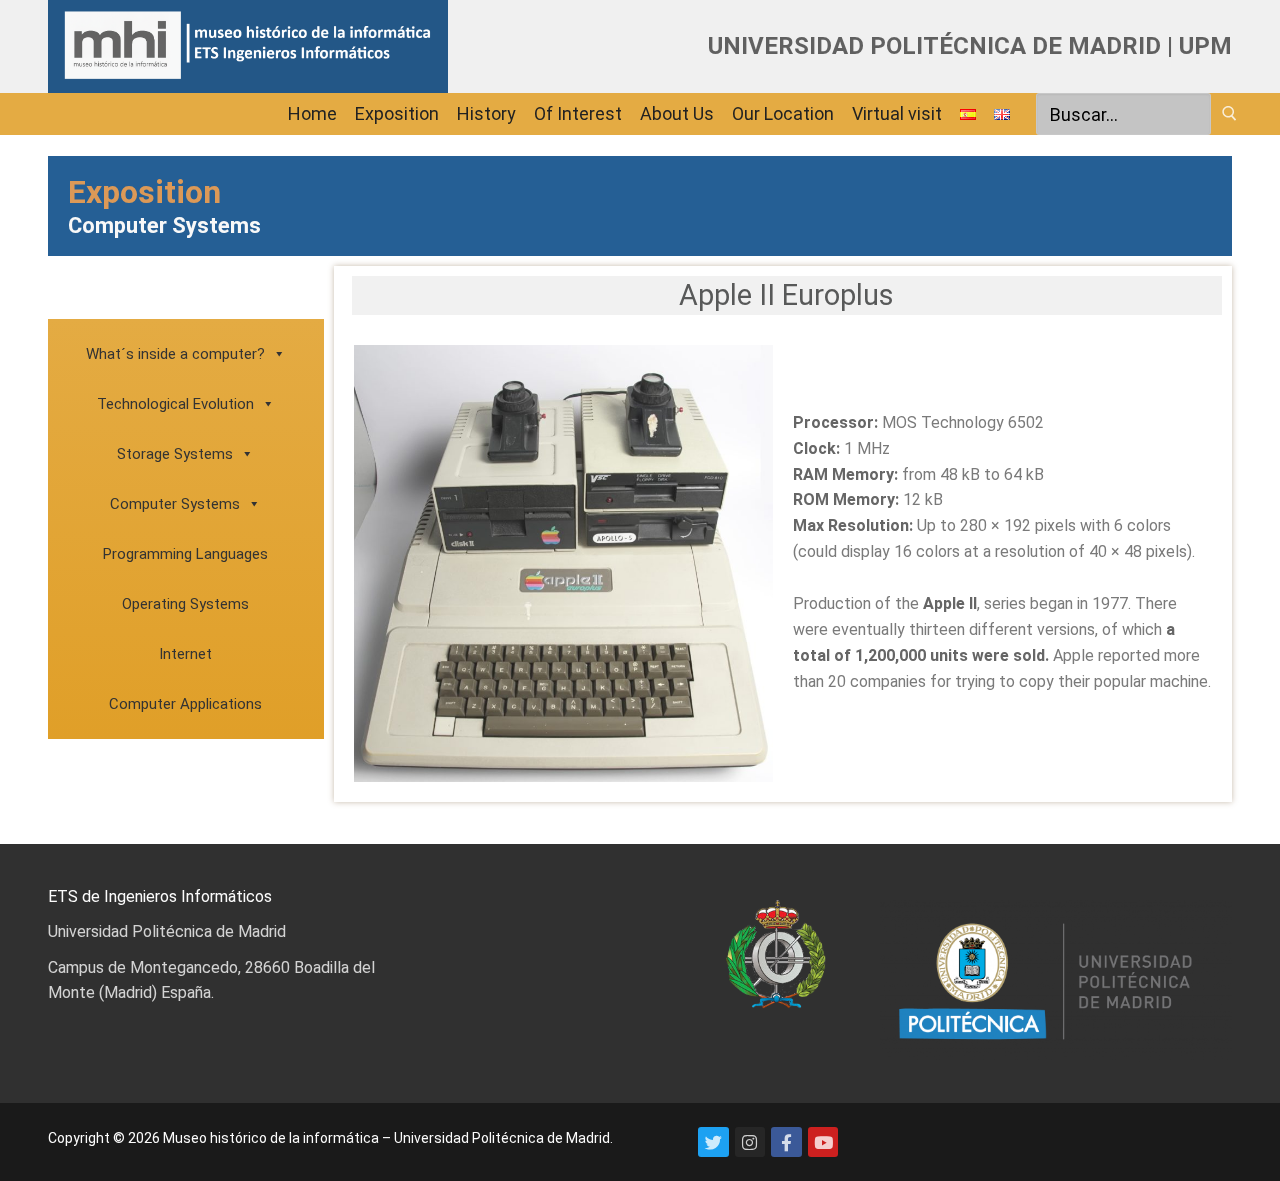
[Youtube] (823, 1142)
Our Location (783, 113)
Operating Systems (185, 604)
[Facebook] (786, 1142)
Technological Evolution (175, 404)
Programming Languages (185, 554)
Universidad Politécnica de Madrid (167, 931)
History (486, 113)
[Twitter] (713, 1142)
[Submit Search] (1229, 113)
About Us (677, 113)
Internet (185, 654)
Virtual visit (897, 113)
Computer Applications (185, 704)
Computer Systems (175, 504)
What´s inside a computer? (175, 354)
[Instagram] (750, 1142)
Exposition (397, 113)
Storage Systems (175, 454)
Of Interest (578, 113)
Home (312, 113)
